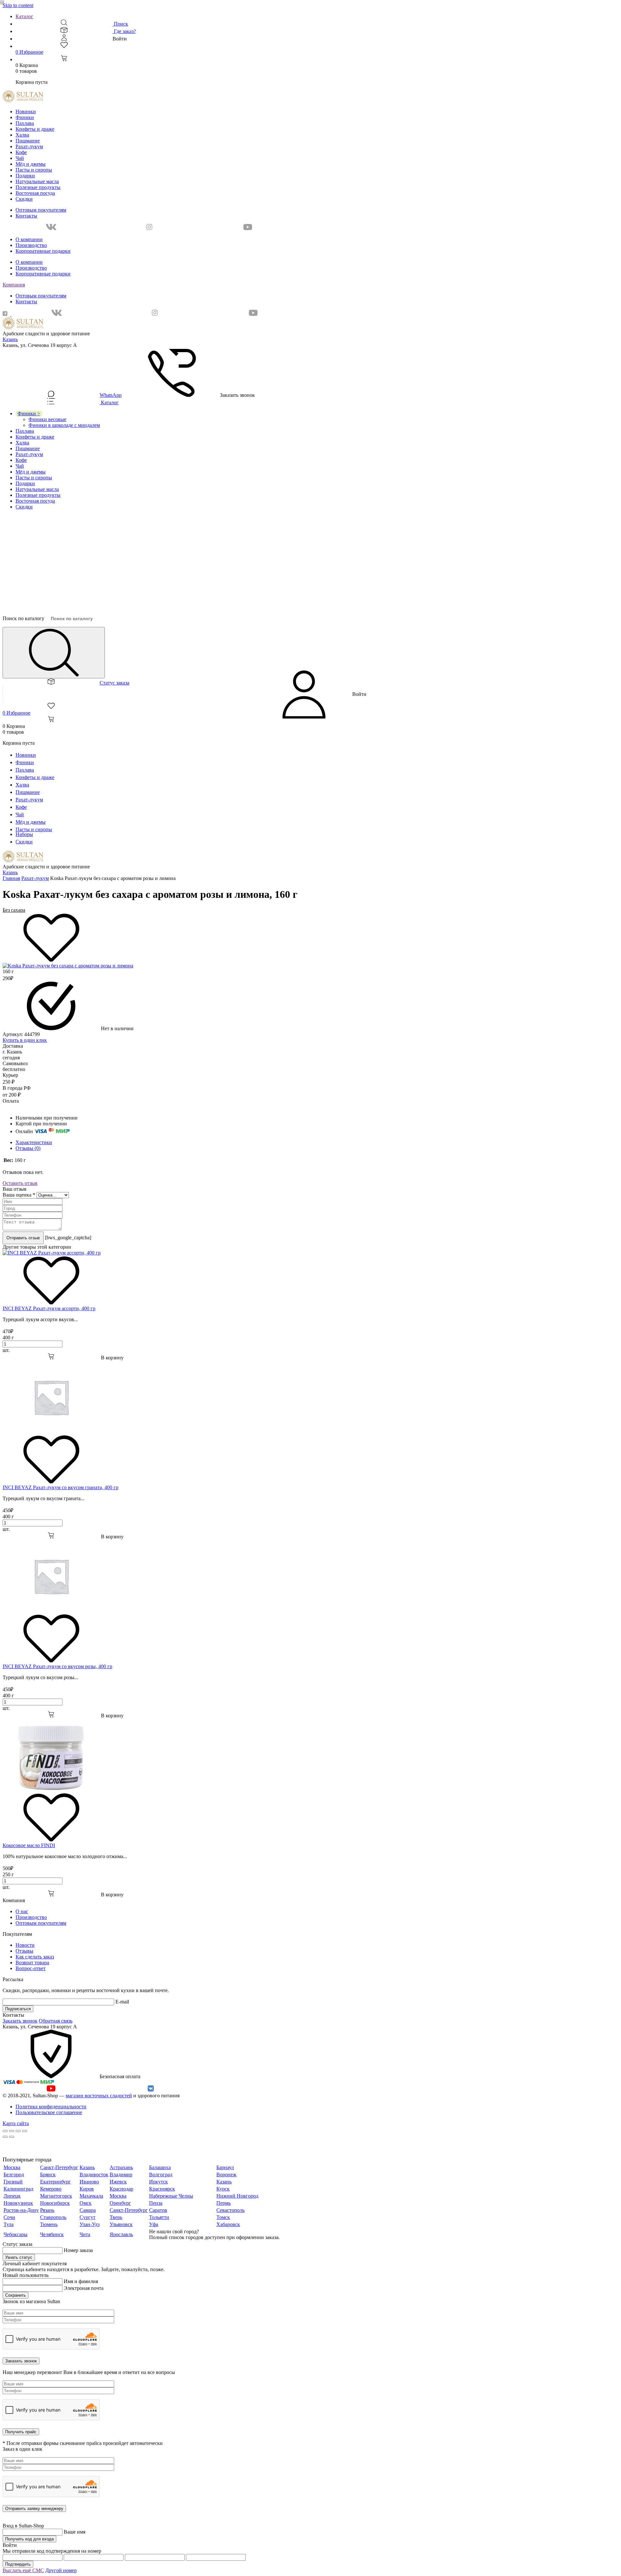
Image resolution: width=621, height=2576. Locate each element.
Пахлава (25, 123)
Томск (223, 2217)
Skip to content (18, 5)
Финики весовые (47, 419)
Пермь (223, 2203)
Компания (14, 285)
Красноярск (162, 2189)
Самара (88, 2210)
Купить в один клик (25, 1040)
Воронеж (226, 2175)
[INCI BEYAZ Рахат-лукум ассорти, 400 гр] (52, 1253)
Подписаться (18, 2009)
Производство (31, 245)
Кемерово (51, 2189)
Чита (85, 2234)
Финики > (29, 413)
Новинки (26, 112)
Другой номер (61, 2570)
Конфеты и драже (35, 129)
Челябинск (52, 2234)
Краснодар (121, 2189)
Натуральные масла (37, 181)
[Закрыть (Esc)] (5, 2131)
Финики (25, 117)
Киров (87, 2189)
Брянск (48, 2175)
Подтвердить (18, 2564)
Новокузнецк (18, 2203)
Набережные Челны (171, 2196)
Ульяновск (121, 2224)
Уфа (154, 2224)
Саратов (158, 2210)
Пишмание (28, 141)
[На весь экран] (18, 2131)
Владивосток (94, 2175)
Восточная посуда (35, 193)
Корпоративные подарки (43, 251)
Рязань (47, 2210)
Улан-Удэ (90, 2224)
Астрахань (121, 2167)
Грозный (13, 2182)
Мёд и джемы (31, 164)
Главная (11, 878)
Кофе (21, 152)
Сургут (87, 2217)
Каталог (24, 16)
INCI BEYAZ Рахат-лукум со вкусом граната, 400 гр (60, 1487)
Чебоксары (16, 2234)
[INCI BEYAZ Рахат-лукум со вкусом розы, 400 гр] (51, 1611)
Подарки (25, 176)
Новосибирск (55, 2203)
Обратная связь (56, 2021)
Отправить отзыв (23, 1238)
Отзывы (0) (28, 1148)
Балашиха (160, 2167)
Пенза (156, 2203)
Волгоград (161, 2175)
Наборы (24, 834)
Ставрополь (53, 2217)
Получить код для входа (29, 2539)
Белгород (14, 2175)
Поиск (120, 24)
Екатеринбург (55, 2182)
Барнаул (225, 2167)
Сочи (9, 2217)
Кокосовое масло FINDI (29, 1845)
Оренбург (120, 2203)
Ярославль (121, 2234)
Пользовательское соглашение (49, 2112)
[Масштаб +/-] (25, 2131)
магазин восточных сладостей (99, 2096)
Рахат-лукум (29, 146)
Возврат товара (32, 1963)
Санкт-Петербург (59, 2167)
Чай (20, 158)
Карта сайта (16, 2123)
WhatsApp (111, 395)
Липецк (12, 2196)
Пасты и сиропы (34, 170)
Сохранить (16, 2295)
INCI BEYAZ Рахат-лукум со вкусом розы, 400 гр (57, 1666)
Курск (223, 2189)
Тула (9, 2224)
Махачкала (91, 2196)
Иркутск (158, 2182)
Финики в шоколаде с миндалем (64, 425)
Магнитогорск (56, 2196)
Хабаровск (228, 2224)
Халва (22, 135)
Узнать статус (19, 2257)
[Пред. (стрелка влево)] (5, 2137)
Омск (86, 2203)
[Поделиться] (12, 2131)
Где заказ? (124, 31)
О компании (29, 239)
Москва (12, 2167)
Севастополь (230, 2210)
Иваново (89, 2182)
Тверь (116, 2217)
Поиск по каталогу (23, 618)
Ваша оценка (19, 1195)
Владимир (121, 2175)
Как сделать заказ (35, 1957)
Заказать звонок (20, 2021)
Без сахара (14, 910)
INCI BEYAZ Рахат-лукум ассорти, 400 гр (49, 1308)
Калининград (18, 2189)
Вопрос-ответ (31, 1968)
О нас (22, 1911)
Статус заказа (114, 683)
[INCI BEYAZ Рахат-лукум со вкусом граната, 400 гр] (51, 1432)
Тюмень (49, 2224)
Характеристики (34, 1142)
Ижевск (118, 2182)
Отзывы (24, 1951)
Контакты (26, 216)
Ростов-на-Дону (21, 2210)
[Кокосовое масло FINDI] (51, 1790)
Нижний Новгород (237, 2196)
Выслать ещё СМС (23, 2570)
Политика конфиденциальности (51, 2107)
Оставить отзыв (20, 1183)
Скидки (24, 199)
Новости (25, 1945)
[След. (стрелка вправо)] (12, 2137)
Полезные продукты (38, 187)
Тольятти (159, 2217)
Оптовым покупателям (41, 210)
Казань (10, 339)
